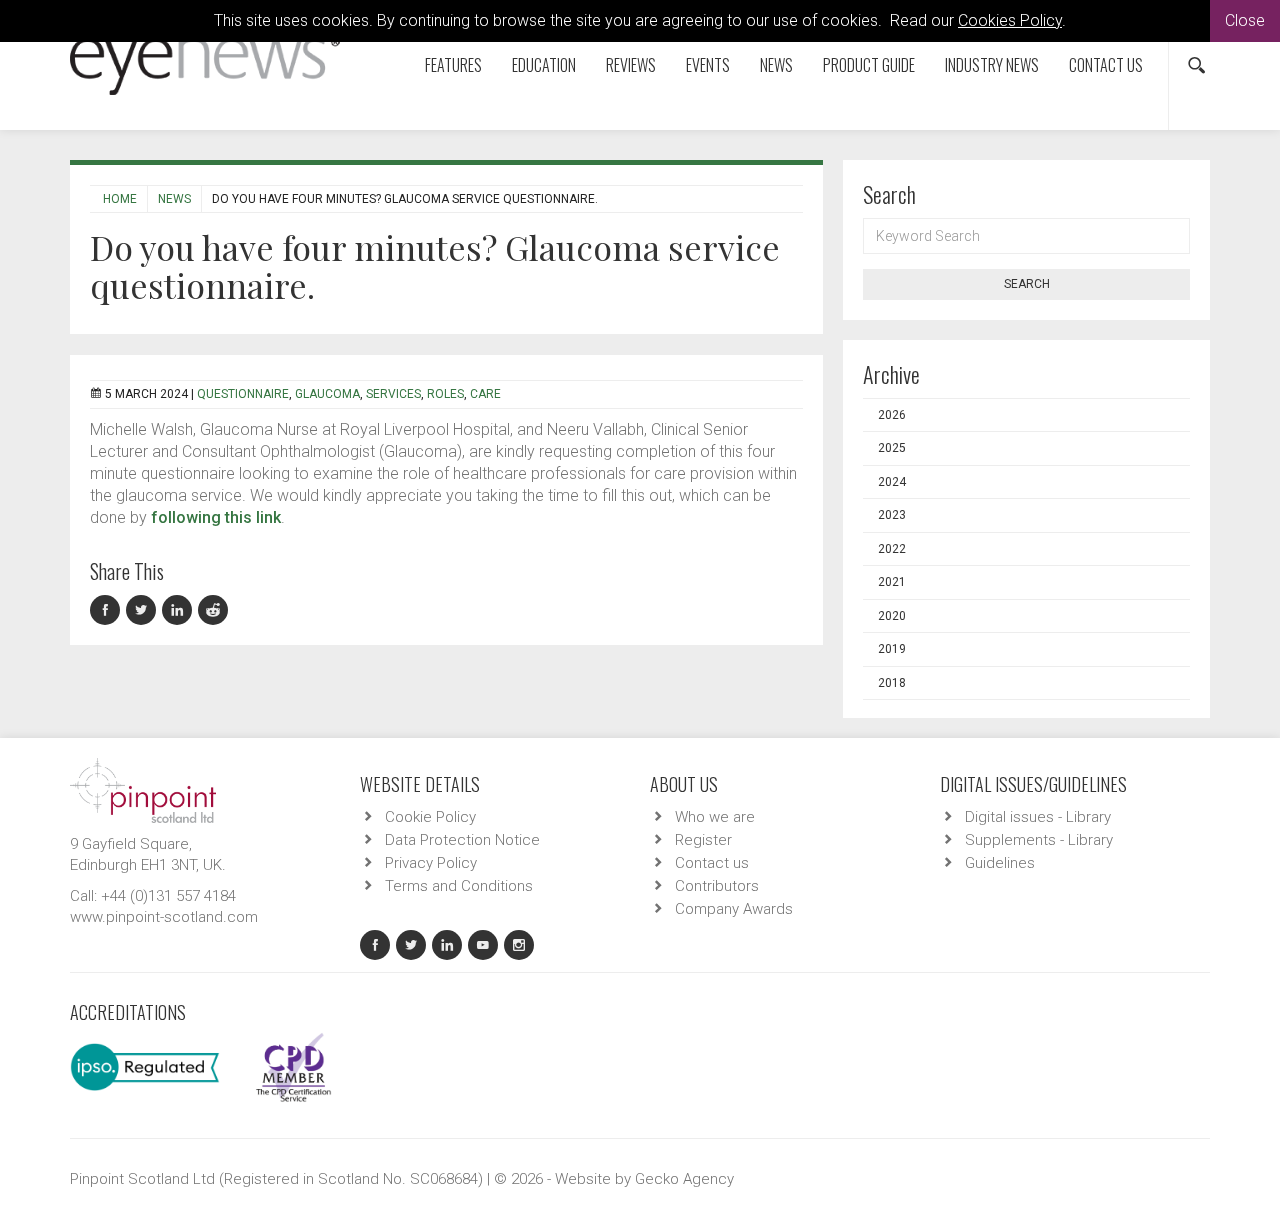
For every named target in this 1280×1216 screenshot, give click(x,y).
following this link (216, 517)
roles (445, 394)
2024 (892, 482)
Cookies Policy (1010, 20)
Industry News (992, 65)
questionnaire (243, 394)
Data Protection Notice (462, 840)
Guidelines (1000, 863)
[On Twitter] (144, 610)
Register (703, 840)
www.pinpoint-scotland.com (164, 917)
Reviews (631, 65)
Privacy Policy (431, 863)
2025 (892, 448)
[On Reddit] (214, 610)
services (393, 394)
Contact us (1106, 65)
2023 (892, 515)
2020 (892, 616)
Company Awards (734, 909)
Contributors (717, 886)
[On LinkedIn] (180, 610)
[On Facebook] (108, 610)
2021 (892, 582)
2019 (892, 649)
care (485, 394)
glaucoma (327, 394)
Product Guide (869, 65)
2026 (892, 415)
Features (453, 65)
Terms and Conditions (459, 886)
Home (120, 199)
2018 (892, 683)
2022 (892, 549)
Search (1027, 284)
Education (544, 65)
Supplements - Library (1039, 840)
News (776, 65)
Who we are (715, 817)
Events (708, 65)
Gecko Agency (684, 1179)
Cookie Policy (430, 817)
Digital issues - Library (1038, 817)
